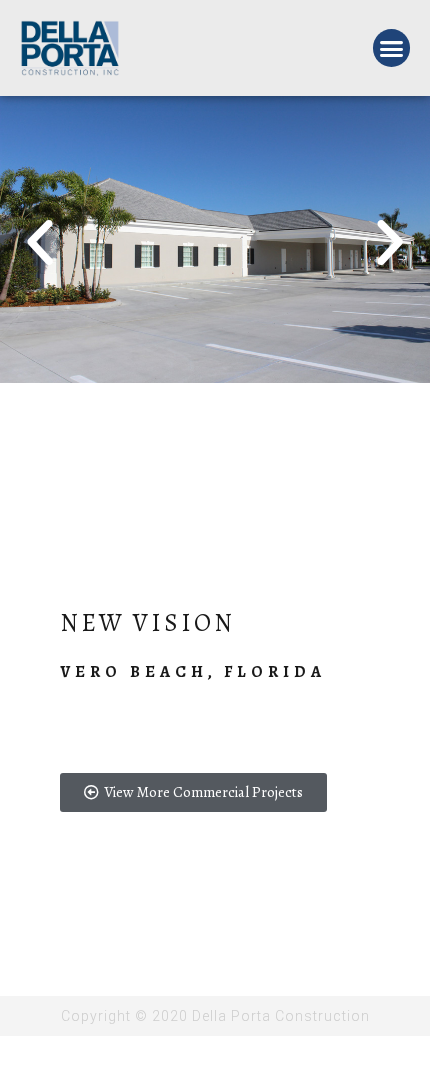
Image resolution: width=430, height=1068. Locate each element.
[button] (392, 48)
